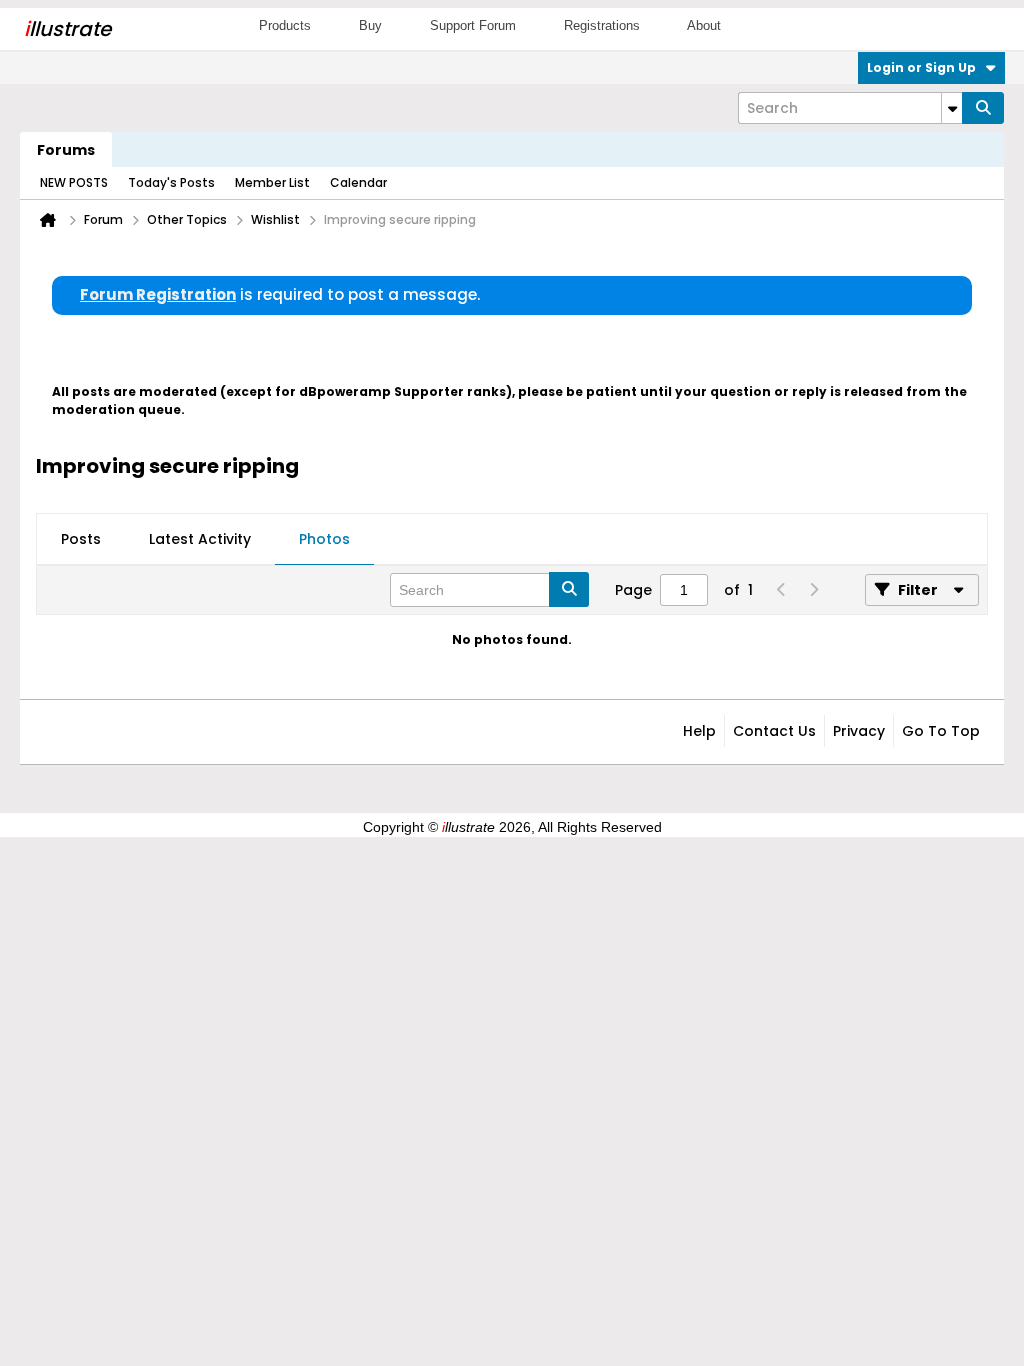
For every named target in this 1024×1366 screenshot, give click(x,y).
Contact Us (774, 731)
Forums (66, 150)
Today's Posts (171, 182)
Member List (272, 182)
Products (285, 25)
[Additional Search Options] (952, 108)
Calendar (358, 182)
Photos (324, 539)
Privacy (859, 731)
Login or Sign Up (921, 67)
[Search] (983, 108)
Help (699, 731)
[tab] (81, 540)
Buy (370, 25)
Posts (81, 539)
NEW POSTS (74, 182)
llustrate (67, 29)
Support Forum (473, 25)
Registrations (602, 25)
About (704, 25)
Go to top (941, 731)
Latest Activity (200, 539)
